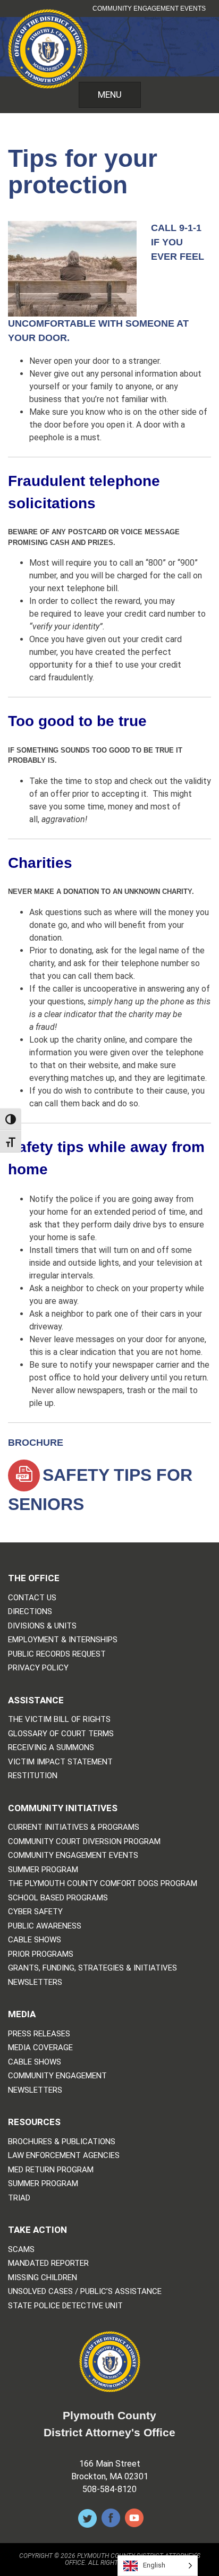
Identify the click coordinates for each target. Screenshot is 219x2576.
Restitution (33, 1776)
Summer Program (43, 1870)
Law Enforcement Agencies (64, 2156)
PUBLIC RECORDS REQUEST (57, 1654)
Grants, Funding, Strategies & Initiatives (92, 1968)
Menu (110, 95)
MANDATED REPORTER (48, 2263)
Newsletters (35, 1982)
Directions (30, 1612)
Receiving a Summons (51, 1748)
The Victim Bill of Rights (59, 1720)
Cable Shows (35, 1940)
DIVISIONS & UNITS (42, 1626)
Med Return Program (51, 2170)
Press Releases (39, 2034)
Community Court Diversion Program (84, 1842)
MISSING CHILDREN (43, 2278)
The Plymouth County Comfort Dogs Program (103, 1884)
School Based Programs (58, 1898)
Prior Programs (41, 1954)
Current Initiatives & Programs (74, 1827)
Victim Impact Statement (60, 1762)
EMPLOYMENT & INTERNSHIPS (63, 1640)
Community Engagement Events (149, 8)
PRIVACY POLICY (38, 1668)
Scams (21, 2250)
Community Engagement (57, 2076)
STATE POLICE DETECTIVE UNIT (65, 2306)
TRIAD (19, 2198)
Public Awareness (45, 1926)
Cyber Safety (35, 1912)
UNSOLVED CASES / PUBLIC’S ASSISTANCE (85, 2292)
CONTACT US (32, 1598)
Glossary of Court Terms (61, 1734)
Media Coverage (40, 2048)
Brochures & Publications (62, 2142)
